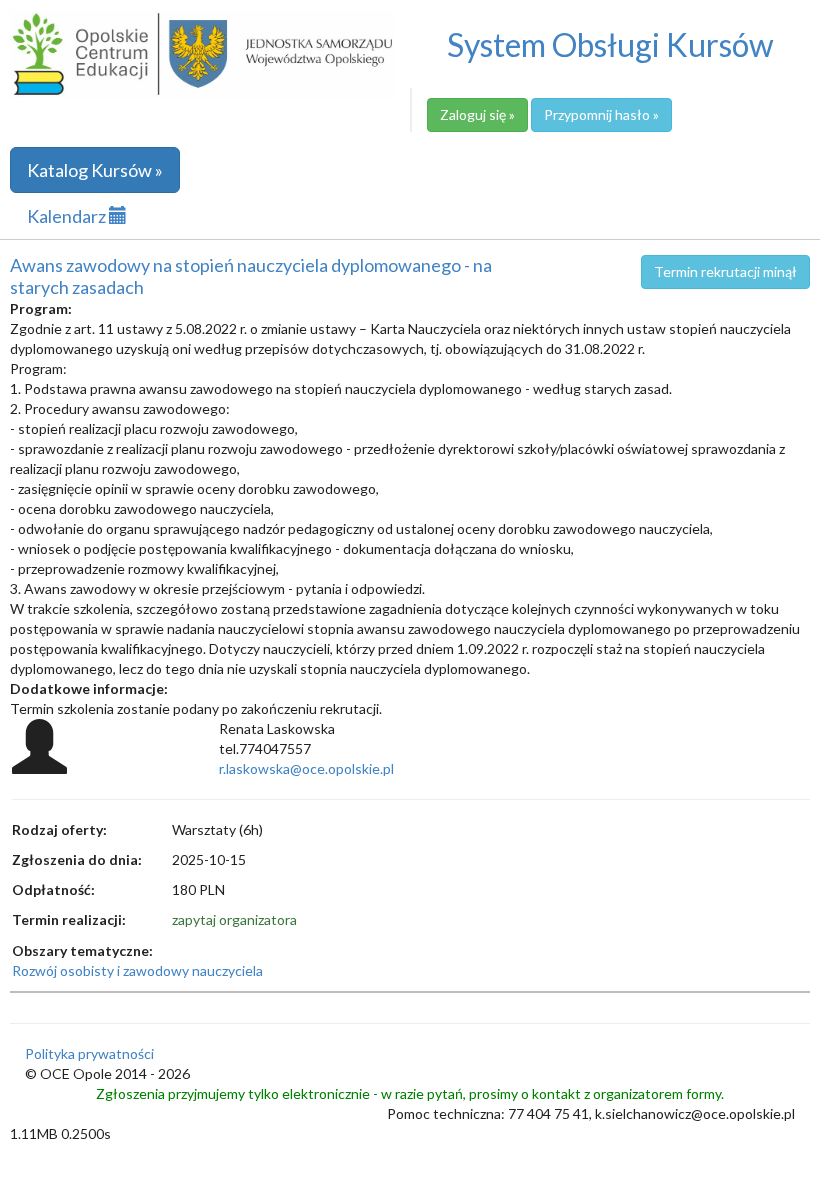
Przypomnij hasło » (601, 114)
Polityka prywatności (89, 1053)
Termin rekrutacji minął (725, 271)
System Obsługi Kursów (610, 44)
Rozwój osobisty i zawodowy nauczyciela (137, 970)
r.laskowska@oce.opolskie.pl (306, 768)
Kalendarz (68, 216)
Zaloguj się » (477, 114)
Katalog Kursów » (95, 170)
